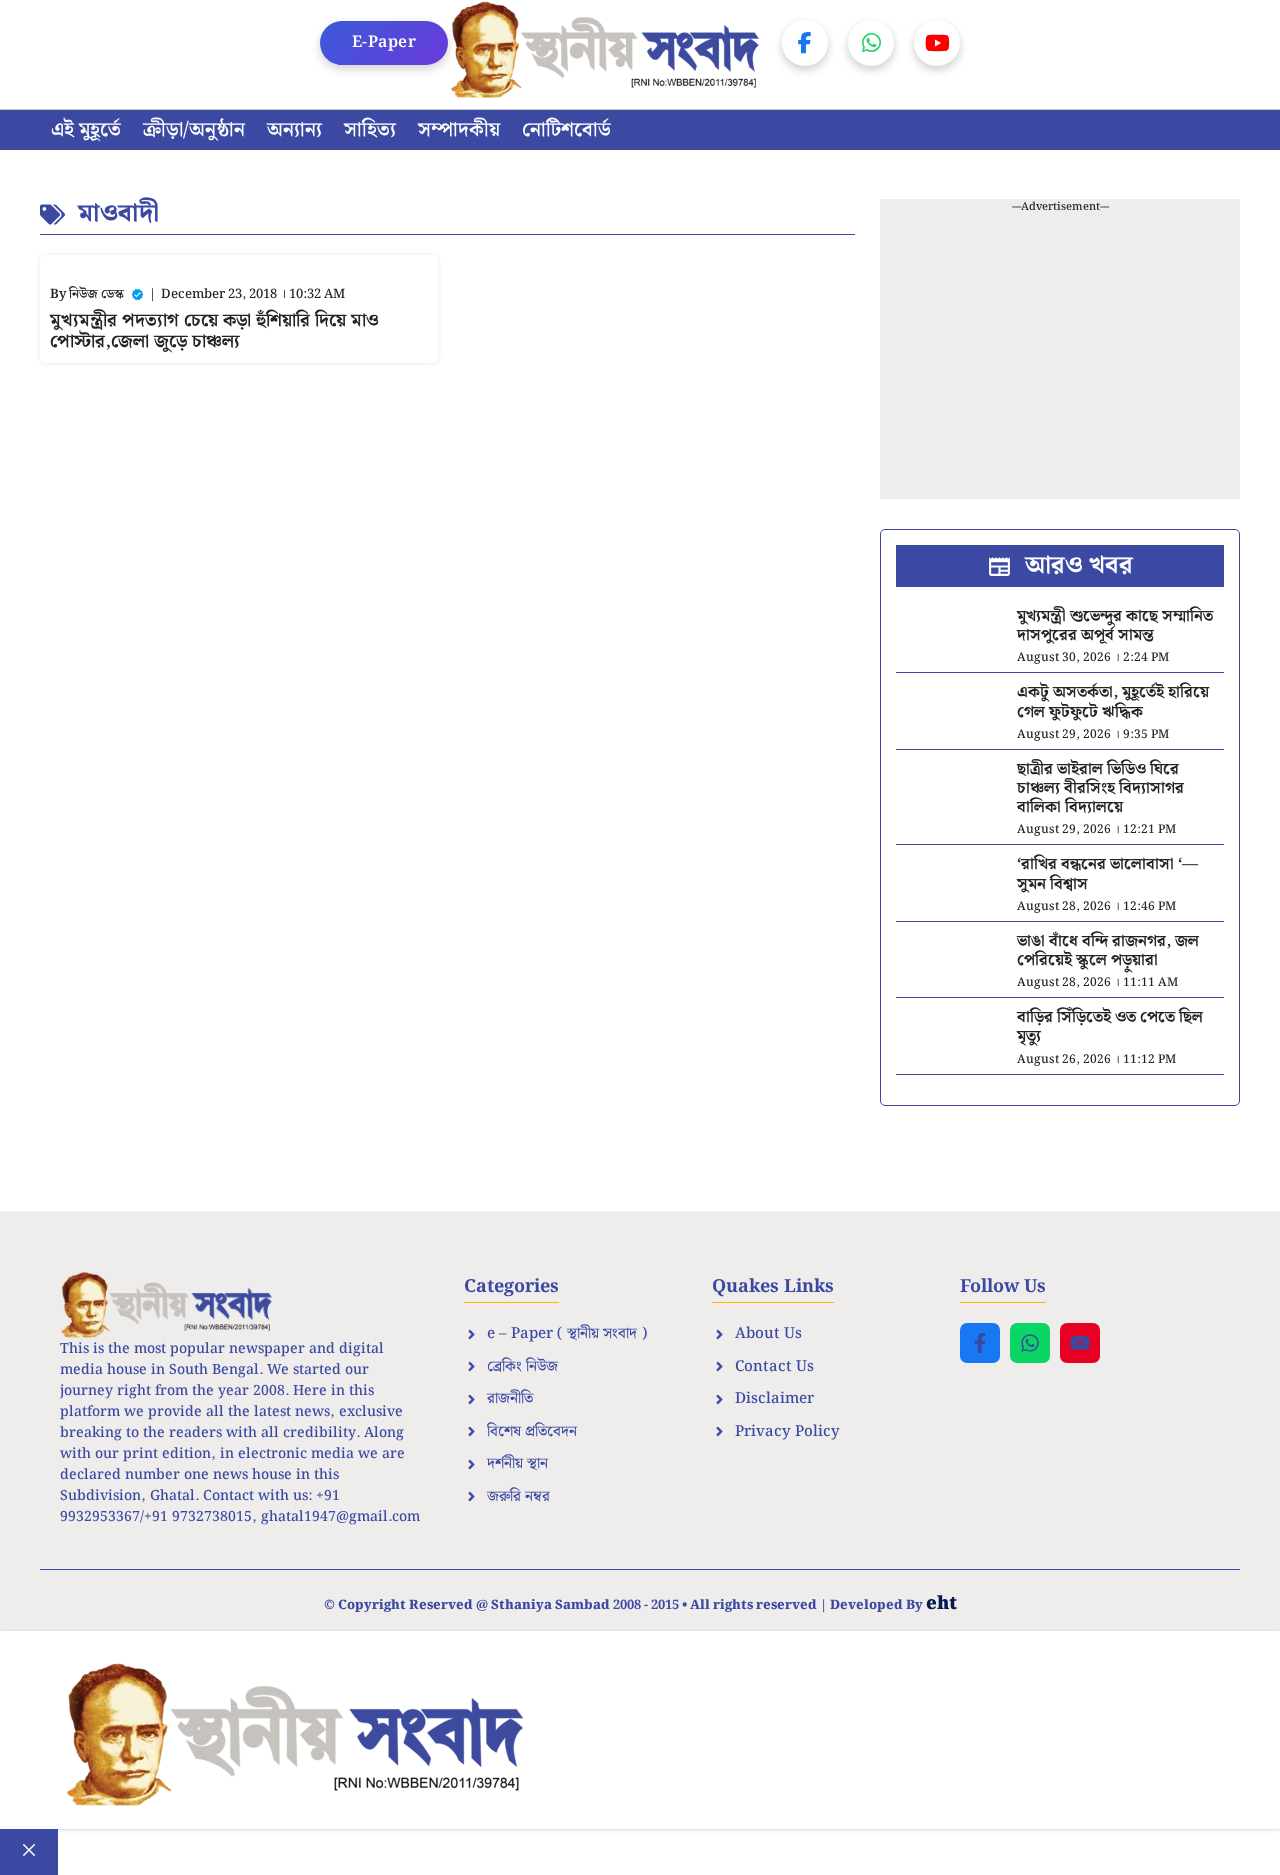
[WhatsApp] (871, 43)
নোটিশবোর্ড (566, 130)
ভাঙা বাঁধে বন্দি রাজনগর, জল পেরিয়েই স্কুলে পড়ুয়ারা (1108, 951)
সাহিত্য (370, 130)
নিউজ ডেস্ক (96, 294)
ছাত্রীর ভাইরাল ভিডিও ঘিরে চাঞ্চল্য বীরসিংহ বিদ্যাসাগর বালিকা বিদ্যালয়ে (1100, 788)
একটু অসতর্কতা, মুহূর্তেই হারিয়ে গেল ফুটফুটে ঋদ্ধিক (1113, 702)
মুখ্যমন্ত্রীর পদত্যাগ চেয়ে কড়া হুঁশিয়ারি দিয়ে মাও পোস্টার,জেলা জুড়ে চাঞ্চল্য (214, 331)
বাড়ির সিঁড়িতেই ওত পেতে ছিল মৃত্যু (1110, 1027)
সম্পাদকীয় (459, 130)
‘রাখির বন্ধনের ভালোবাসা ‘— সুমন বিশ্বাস (1107, 874)
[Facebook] (805, 43)
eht (941, 1603)
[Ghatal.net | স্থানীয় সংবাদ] (610, 54)
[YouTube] (937, 43)
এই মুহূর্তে (86, 130)
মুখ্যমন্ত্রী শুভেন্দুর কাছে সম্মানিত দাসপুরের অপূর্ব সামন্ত (1115, 626)
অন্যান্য (294, 130)
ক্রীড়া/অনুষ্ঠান (194, 130)
